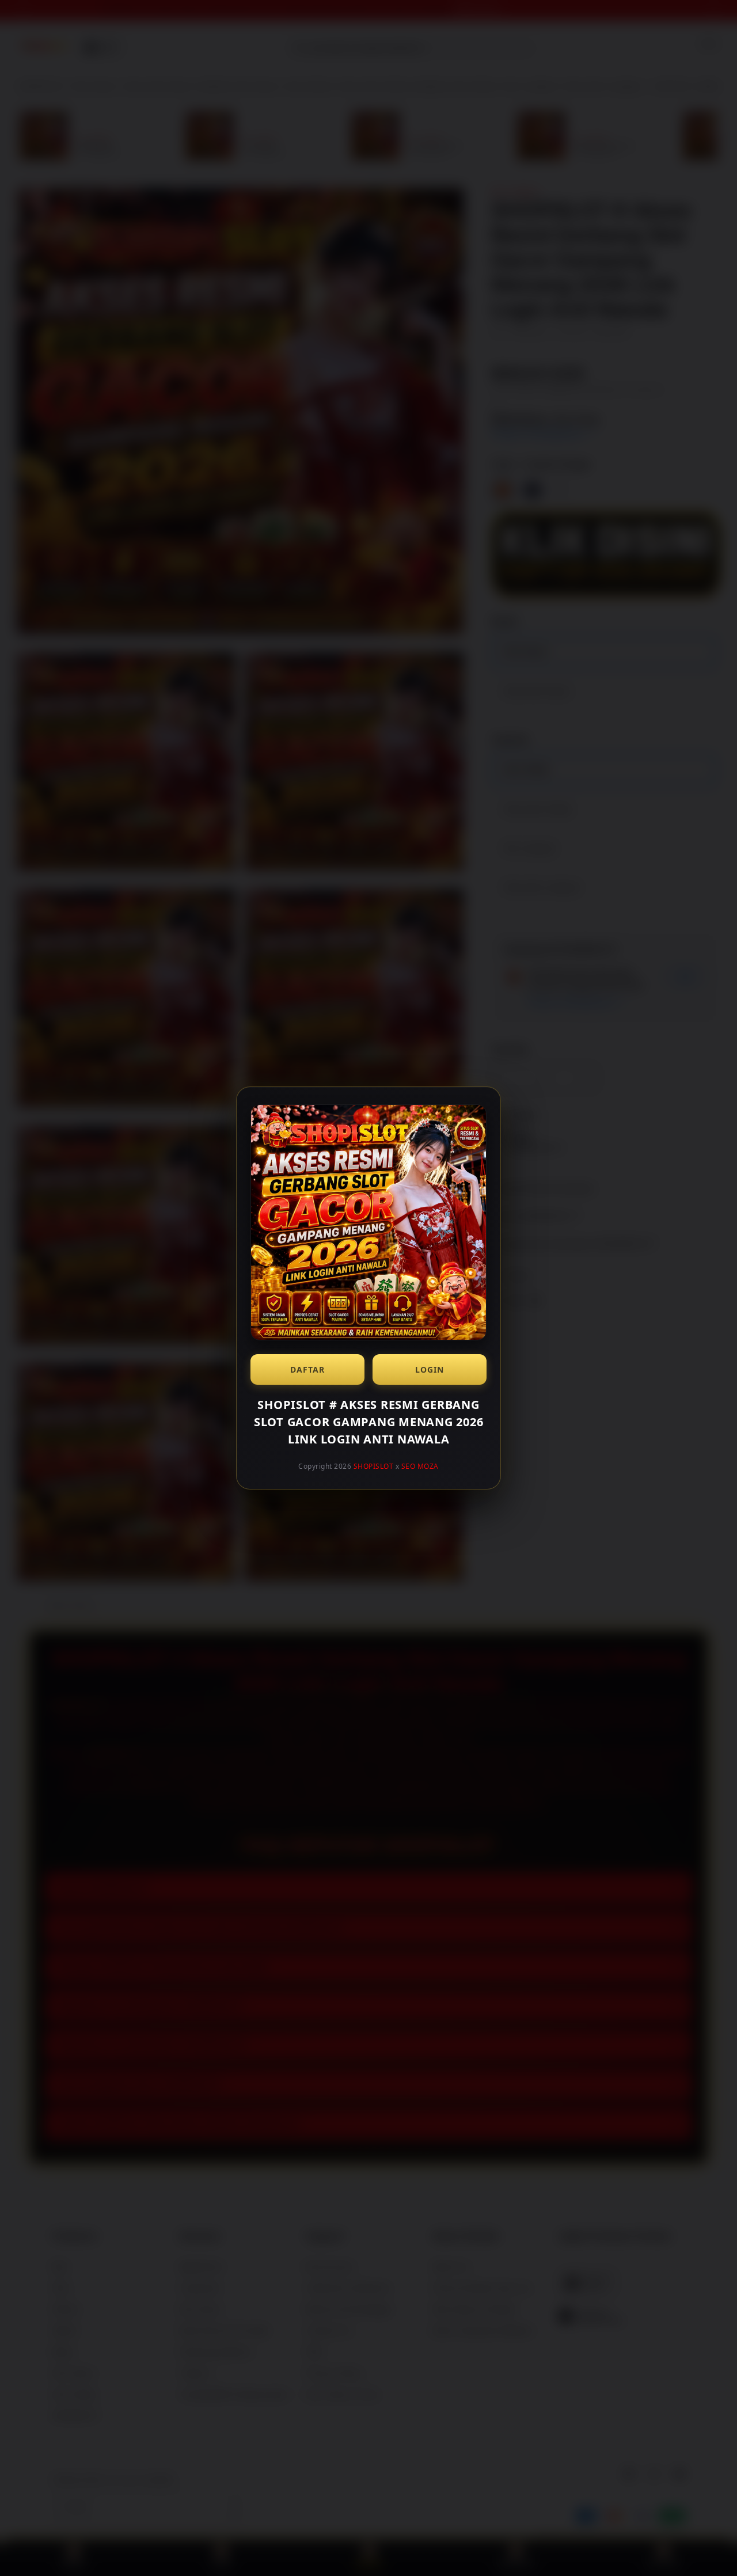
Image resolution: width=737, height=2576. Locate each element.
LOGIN (430, 1369)
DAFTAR (307, 1369)
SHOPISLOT (374, 1466)
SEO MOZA (420, 1466)
